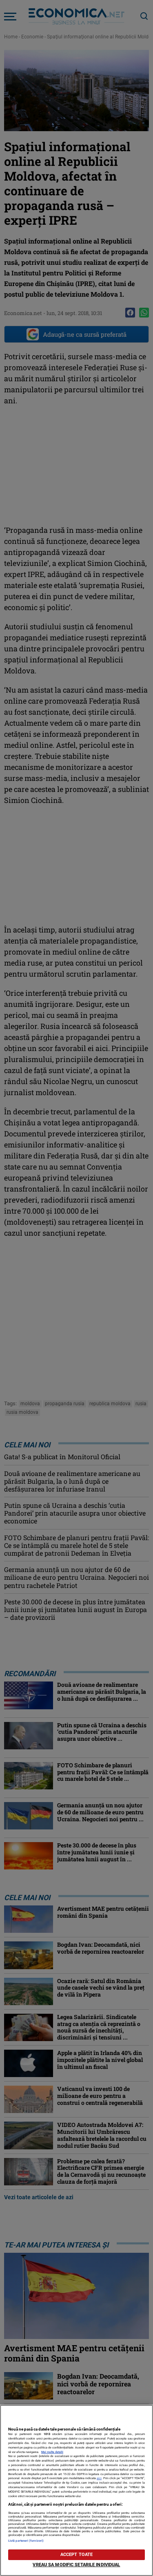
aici (99, 2478)
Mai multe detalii (52, 2452)
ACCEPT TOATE (76, 2555)
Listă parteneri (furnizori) (26, 2541)
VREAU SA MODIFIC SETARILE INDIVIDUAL (76, 2565)
